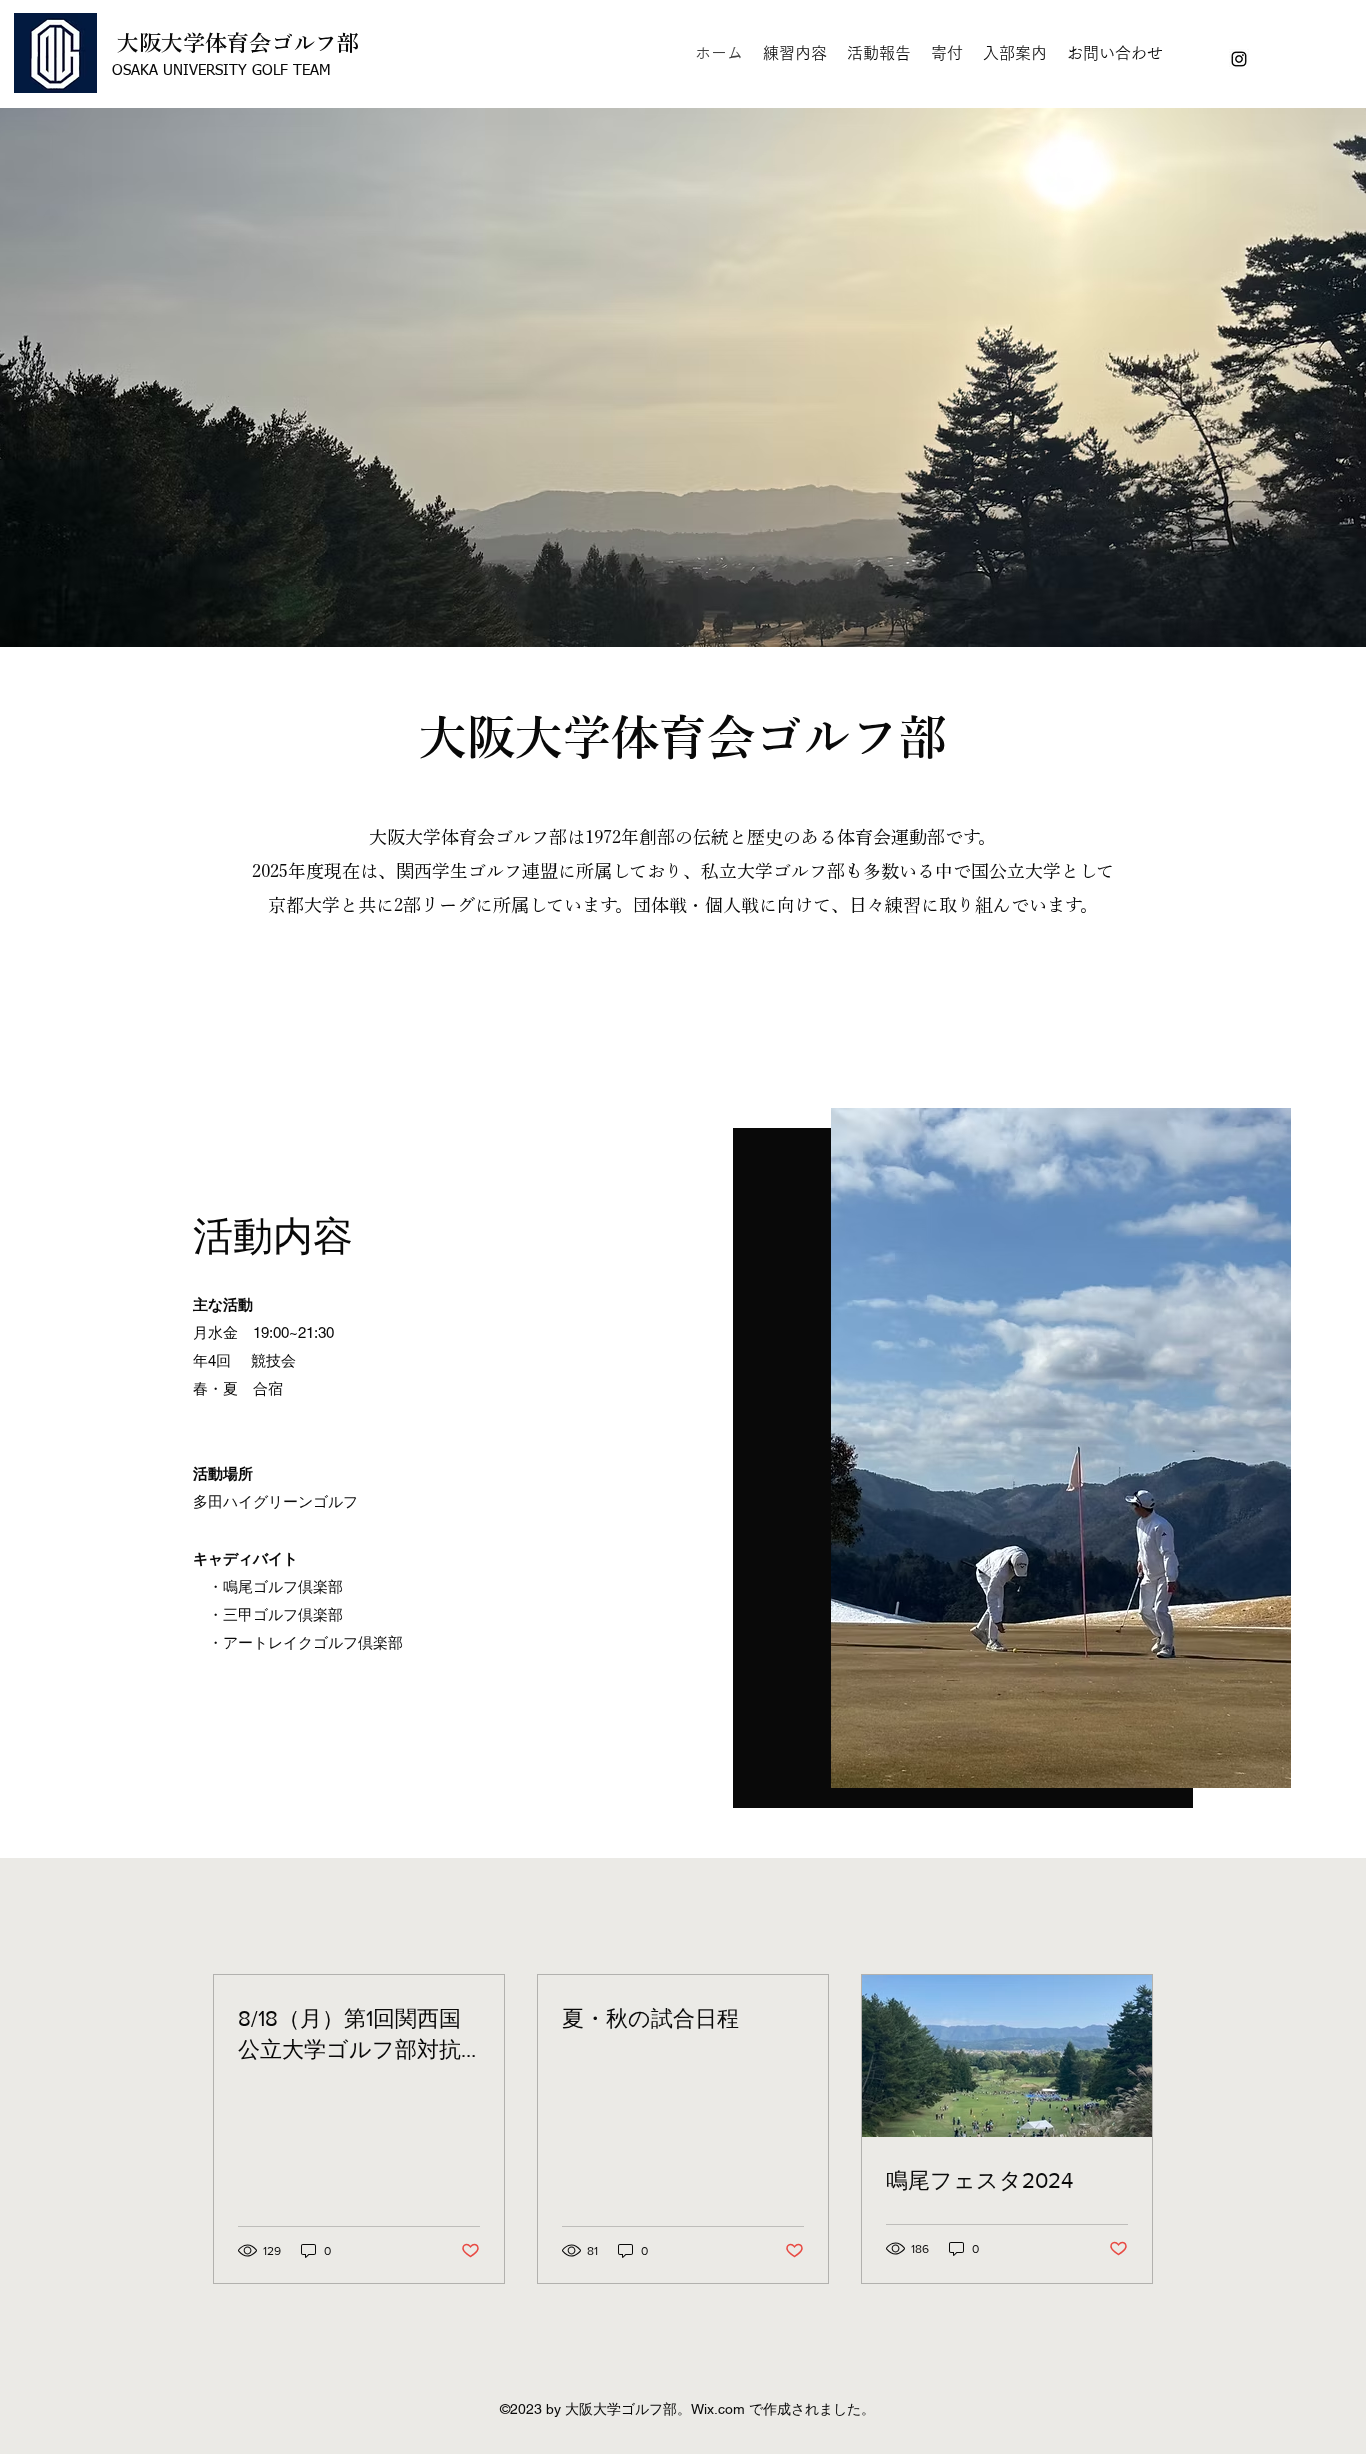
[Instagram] (1239, 59)
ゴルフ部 (315, 43)
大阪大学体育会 (194, 43)
